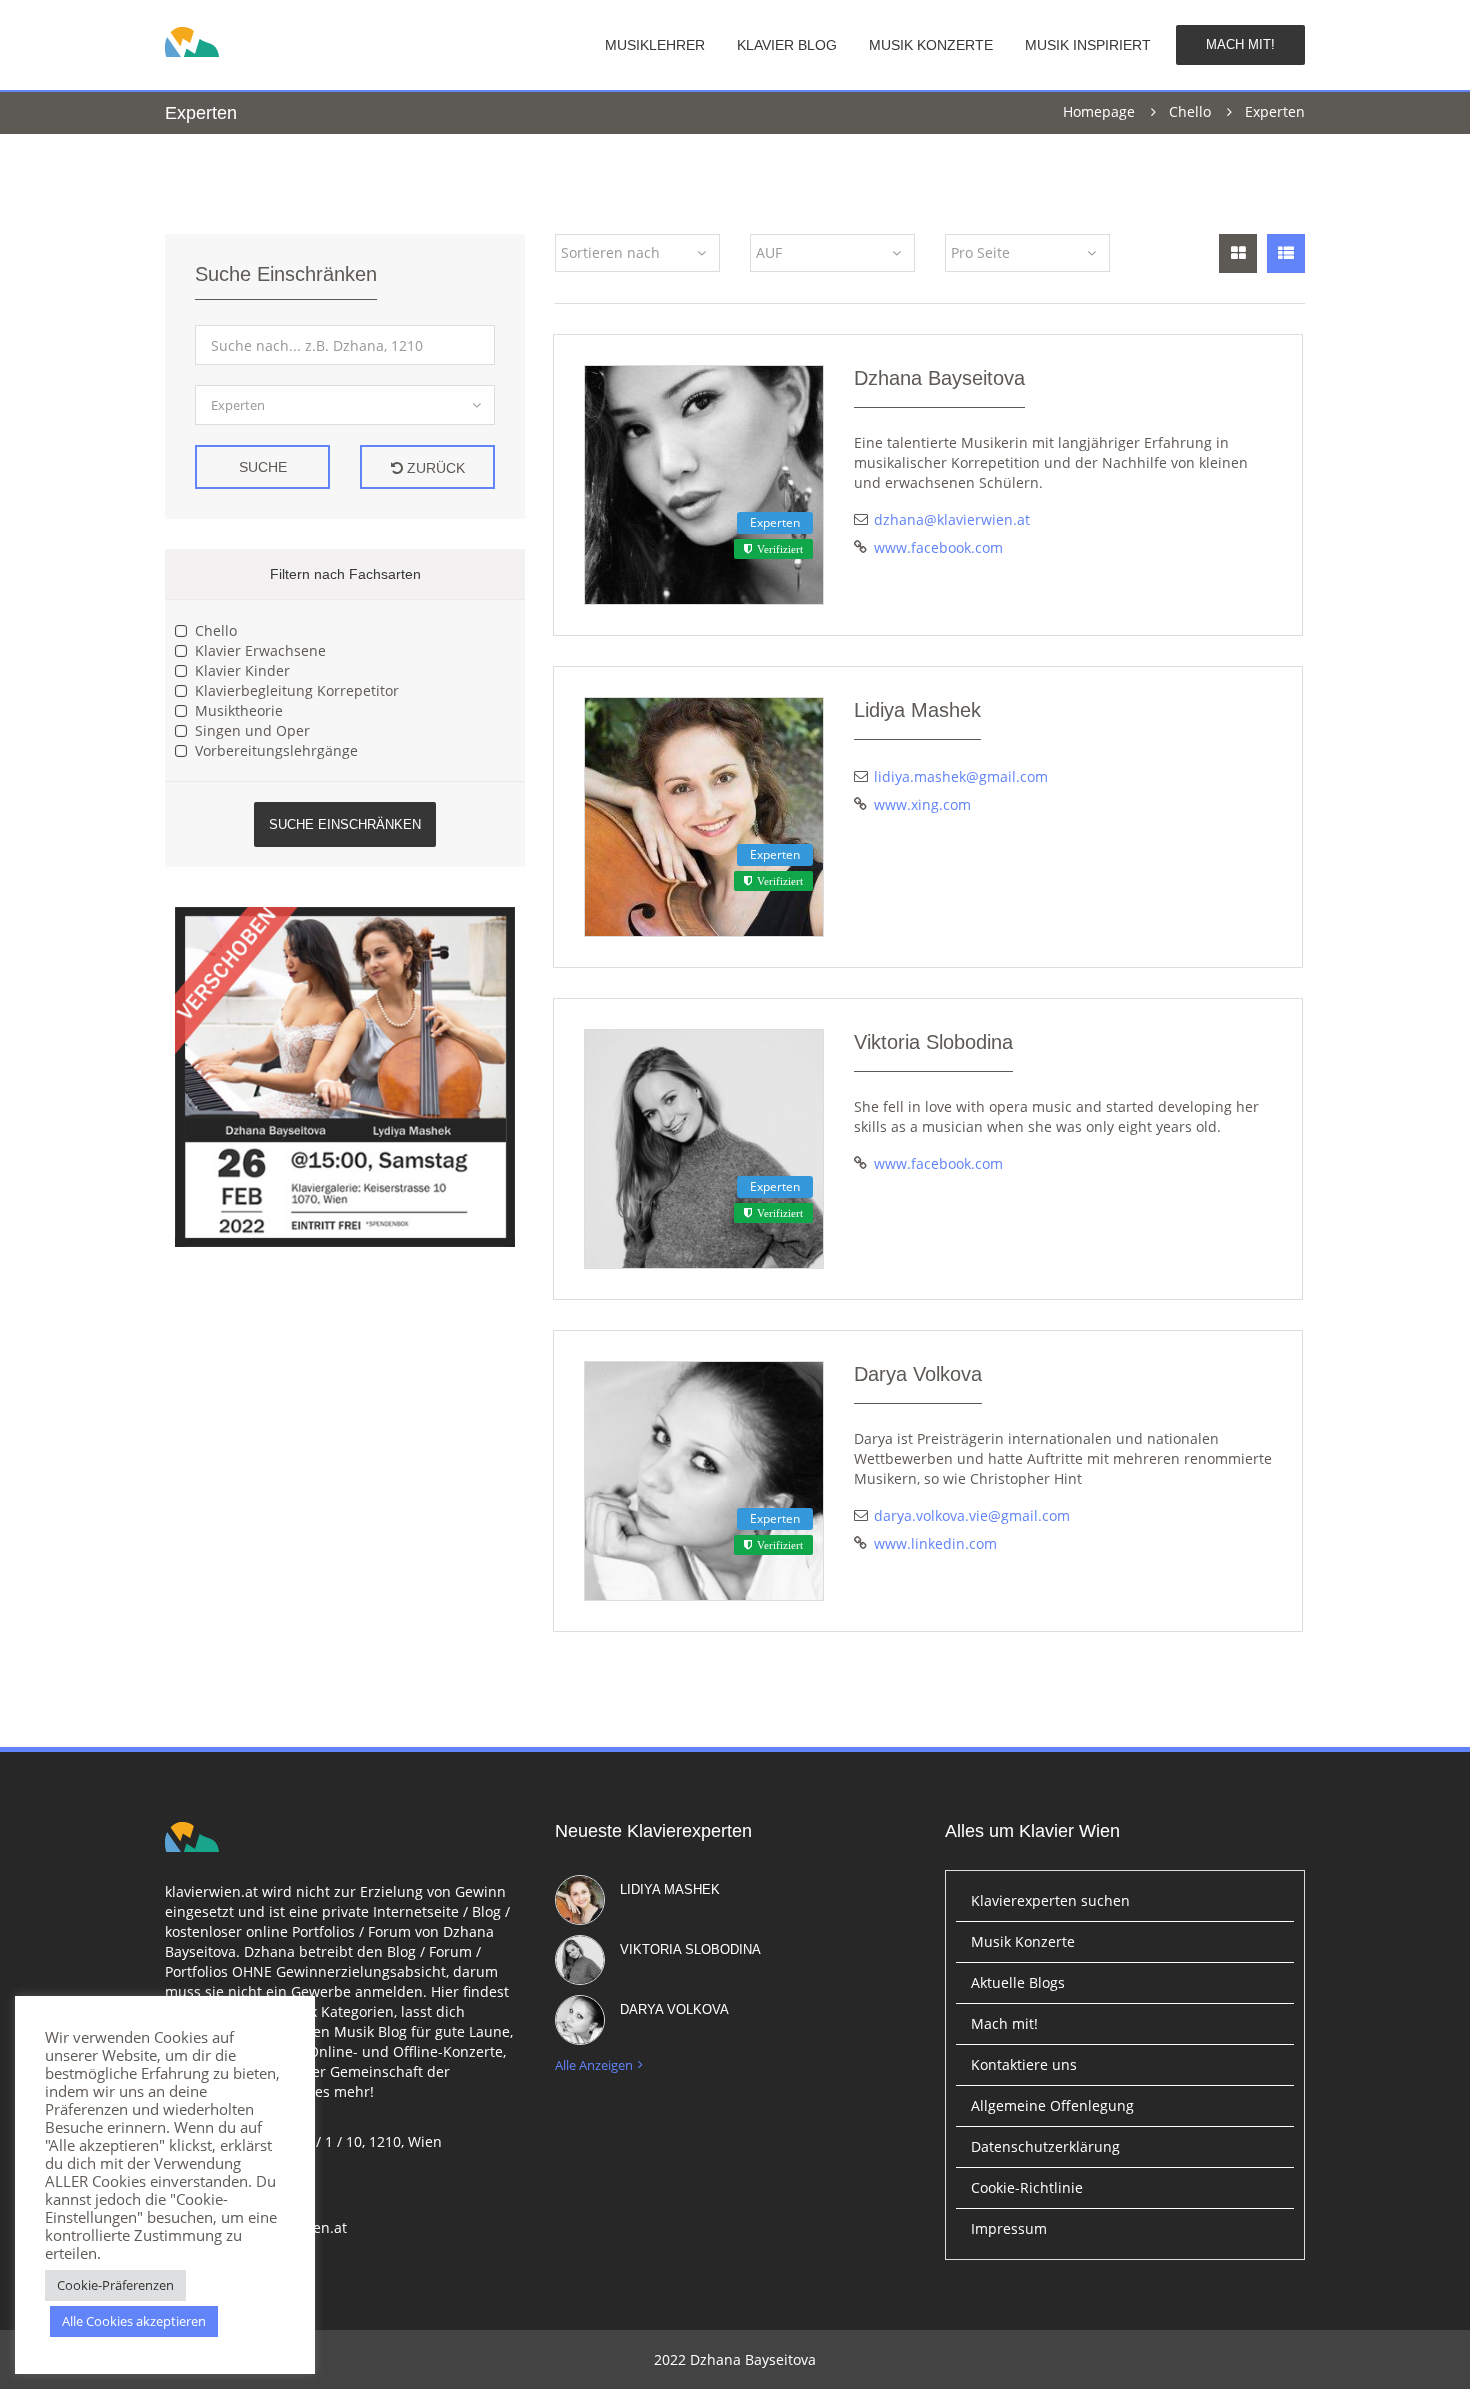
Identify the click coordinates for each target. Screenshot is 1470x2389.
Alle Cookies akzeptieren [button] (134, 2321)
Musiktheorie (239, 710)
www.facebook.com (938, 547)
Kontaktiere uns (1024, 2064)
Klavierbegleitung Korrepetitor (297, 690)
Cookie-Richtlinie (1027, 2187)
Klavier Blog (787, 45)
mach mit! (1240, 44)
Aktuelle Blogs (1018, 1982)
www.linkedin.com (935, 1543)
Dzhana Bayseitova (939, 378)
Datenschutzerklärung (1045, 2146)
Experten (775, 522)
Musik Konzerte (931, 45)
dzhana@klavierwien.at (952, 519)
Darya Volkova (918, 1374)
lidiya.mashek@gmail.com (961, 776)
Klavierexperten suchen (1050, 1900)
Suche (263, 467)
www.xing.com (922, 804)
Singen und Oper (252, 730)
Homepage (1099, 112)
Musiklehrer (655, 45)
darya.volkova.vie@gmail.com (972, 1515)
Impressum (1009, 2228)
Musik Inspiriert (1088, 45)
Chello (1190, 112)
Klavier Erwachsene (260, 650)
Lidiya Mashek (917, 710)
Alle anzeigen (594, 2065)
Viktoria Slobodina (933, 1042)
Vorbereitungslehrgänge (276, 750)
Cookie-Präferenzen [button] (115, 2285)
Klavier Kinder (242, 670)
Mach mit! (1004, 2023)
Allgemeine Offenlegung (1052, 2105)
